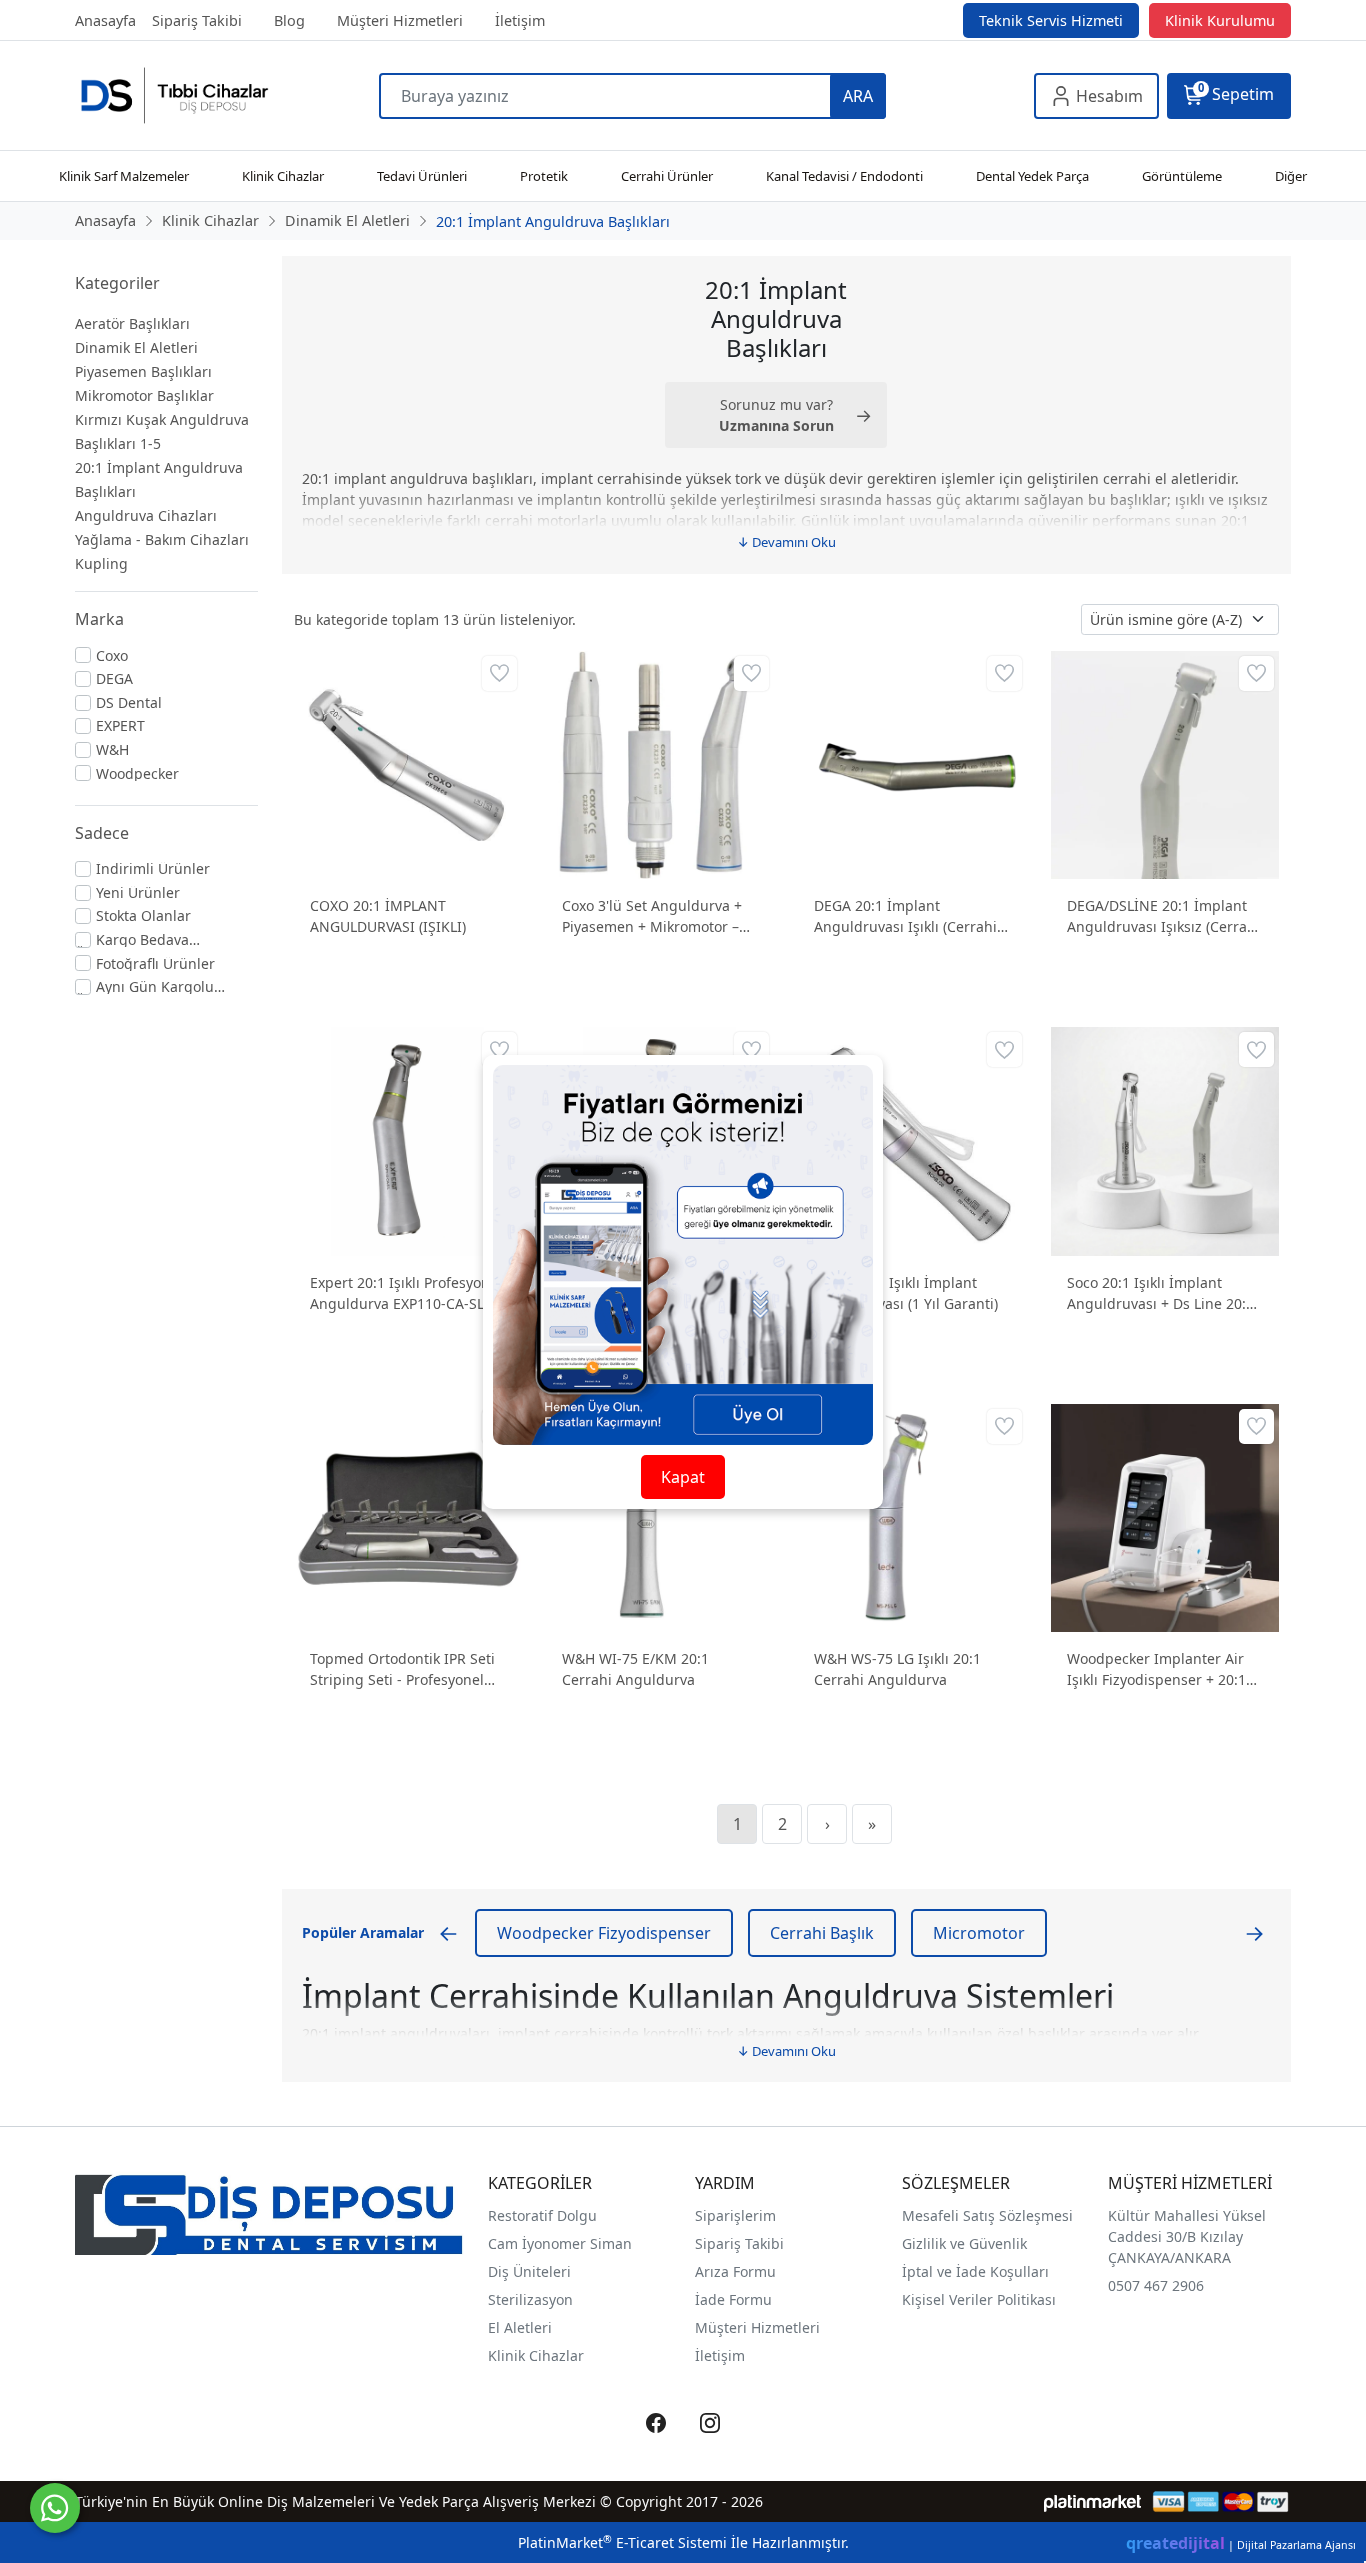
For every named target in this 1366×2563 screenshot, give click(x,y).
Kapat (683, 1477)
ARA (858, 96)
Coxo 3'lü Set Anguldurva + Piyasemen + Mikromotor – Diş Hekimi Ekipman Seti (652, 916)
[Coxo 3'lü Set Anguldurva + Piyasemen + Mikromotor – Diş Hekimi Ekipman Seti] (660, 763)
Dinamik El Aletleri (136, 347)
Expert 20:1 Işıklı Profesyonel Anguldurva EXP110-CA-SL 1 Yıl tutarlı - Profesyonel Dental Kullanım (406, 1293)
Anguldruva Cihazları (146, 515)
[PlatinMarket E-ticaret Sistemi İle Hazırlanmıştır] (1092, 2501)
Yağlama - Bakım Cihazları (162, 539)
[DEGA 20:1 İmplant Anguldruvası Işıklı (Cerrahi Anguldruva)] (912, 763)
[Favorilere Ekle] (499, 673)
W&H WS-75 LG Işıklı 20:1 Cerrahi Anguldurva (897, 1669)
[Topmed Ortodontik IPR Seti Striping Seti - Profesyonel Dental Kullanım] (408, 1515)
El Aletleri (520, 2327)
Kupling (101, 563)
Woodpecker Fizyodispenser (604, 1933)
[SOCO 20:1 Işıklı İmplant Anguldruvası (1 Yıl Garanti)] (912, 1139)
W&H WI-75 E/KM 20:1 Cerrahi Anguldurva (635, 1669)
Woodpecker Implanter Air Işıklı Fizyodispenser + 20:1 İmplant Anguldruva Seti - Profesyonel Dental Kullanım (1162, 1669)
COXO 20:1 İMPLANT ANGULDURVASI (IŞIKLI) (388, 916)
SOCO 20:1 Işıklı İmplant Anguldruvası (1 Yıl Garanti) (906, 1293)
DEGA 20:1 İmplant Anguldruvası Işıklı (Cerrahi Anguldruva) (905, 916)
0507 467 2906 (1156, 2285)
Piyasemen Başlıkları (143, 371)
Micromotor (979, 1933)
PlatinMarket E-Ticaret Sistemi (622, 2542)
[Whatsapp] (55, 2508)
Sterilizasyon (530, 2299)
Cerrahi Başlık (822, 1933)
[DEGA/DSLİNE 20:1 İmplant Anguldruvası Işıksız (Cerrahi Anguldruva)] (1165, 763)
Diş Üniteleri (529, 2271)
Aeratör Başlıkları (132, 323)
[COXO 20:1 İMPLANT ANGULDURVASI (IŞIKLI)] (408, 763)
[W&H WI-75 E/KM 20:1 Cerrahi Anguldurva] (660, 1515)
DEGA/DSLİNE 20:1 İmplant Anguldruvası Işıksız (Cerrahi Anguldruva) (1163, 916)
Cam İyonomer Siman (560, 2243)
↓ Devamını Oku (786, 542)
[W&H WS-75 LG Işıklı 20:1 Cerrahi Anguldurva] (912, 1515)
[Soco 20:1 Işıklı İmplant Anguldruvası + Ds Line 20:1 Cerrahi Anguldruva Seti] (1165, 1139)
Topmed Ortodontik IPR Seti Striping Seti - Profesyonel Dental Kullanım (402, 1669)
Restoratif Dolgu (542, 2215)
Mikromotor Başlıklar (144, 395)
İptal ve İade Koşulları (975, 2271)
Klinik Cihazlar (536, 2355)
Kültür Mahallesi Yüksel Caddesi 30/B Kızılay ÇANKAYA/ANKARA (1187, 2236)
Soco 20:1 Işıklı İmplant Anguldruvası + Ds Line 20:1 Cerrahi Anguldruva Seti (1160, 1293)
